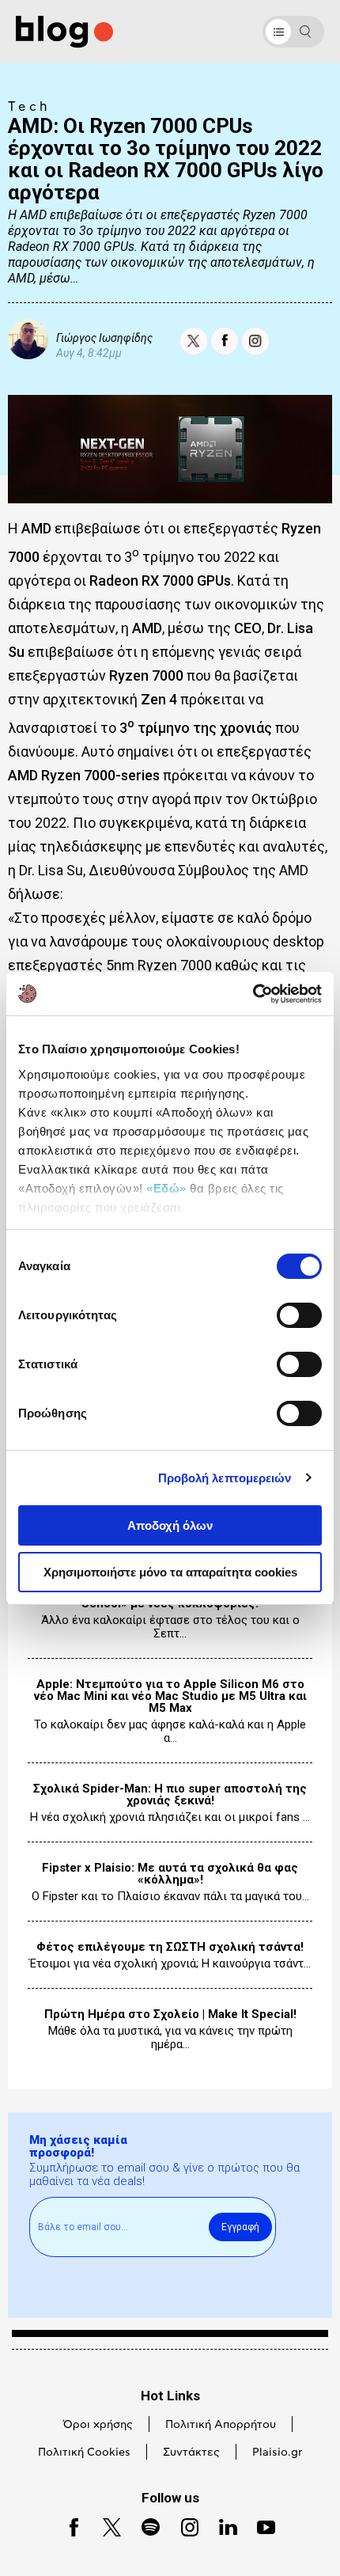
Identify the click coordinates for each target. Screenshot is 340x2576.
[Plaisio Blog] (64, 32)
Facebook (68, 2526)
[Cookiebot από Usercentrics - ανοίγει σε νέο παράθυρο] (253, 994)
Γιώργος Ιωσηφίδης (104, 338)
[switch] (299, 1315)
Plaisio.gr (277, 2453)
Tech (29, 107)
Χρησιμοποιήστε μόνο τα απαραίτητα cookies (170, 1572)
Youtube (260, 2526)
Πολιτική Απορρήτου (221, 2425)
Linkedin (221, 2526)
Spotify (144, 2526)
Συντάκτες (191, 2453)
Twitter (105, 2526)
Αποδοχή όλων (170, 1525)
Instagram (183, 2526)
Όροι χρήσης (98, 2425)
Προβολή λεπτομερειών (225, 1478)
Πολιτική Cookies (84, 2453)
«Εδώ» (166, 1188)
